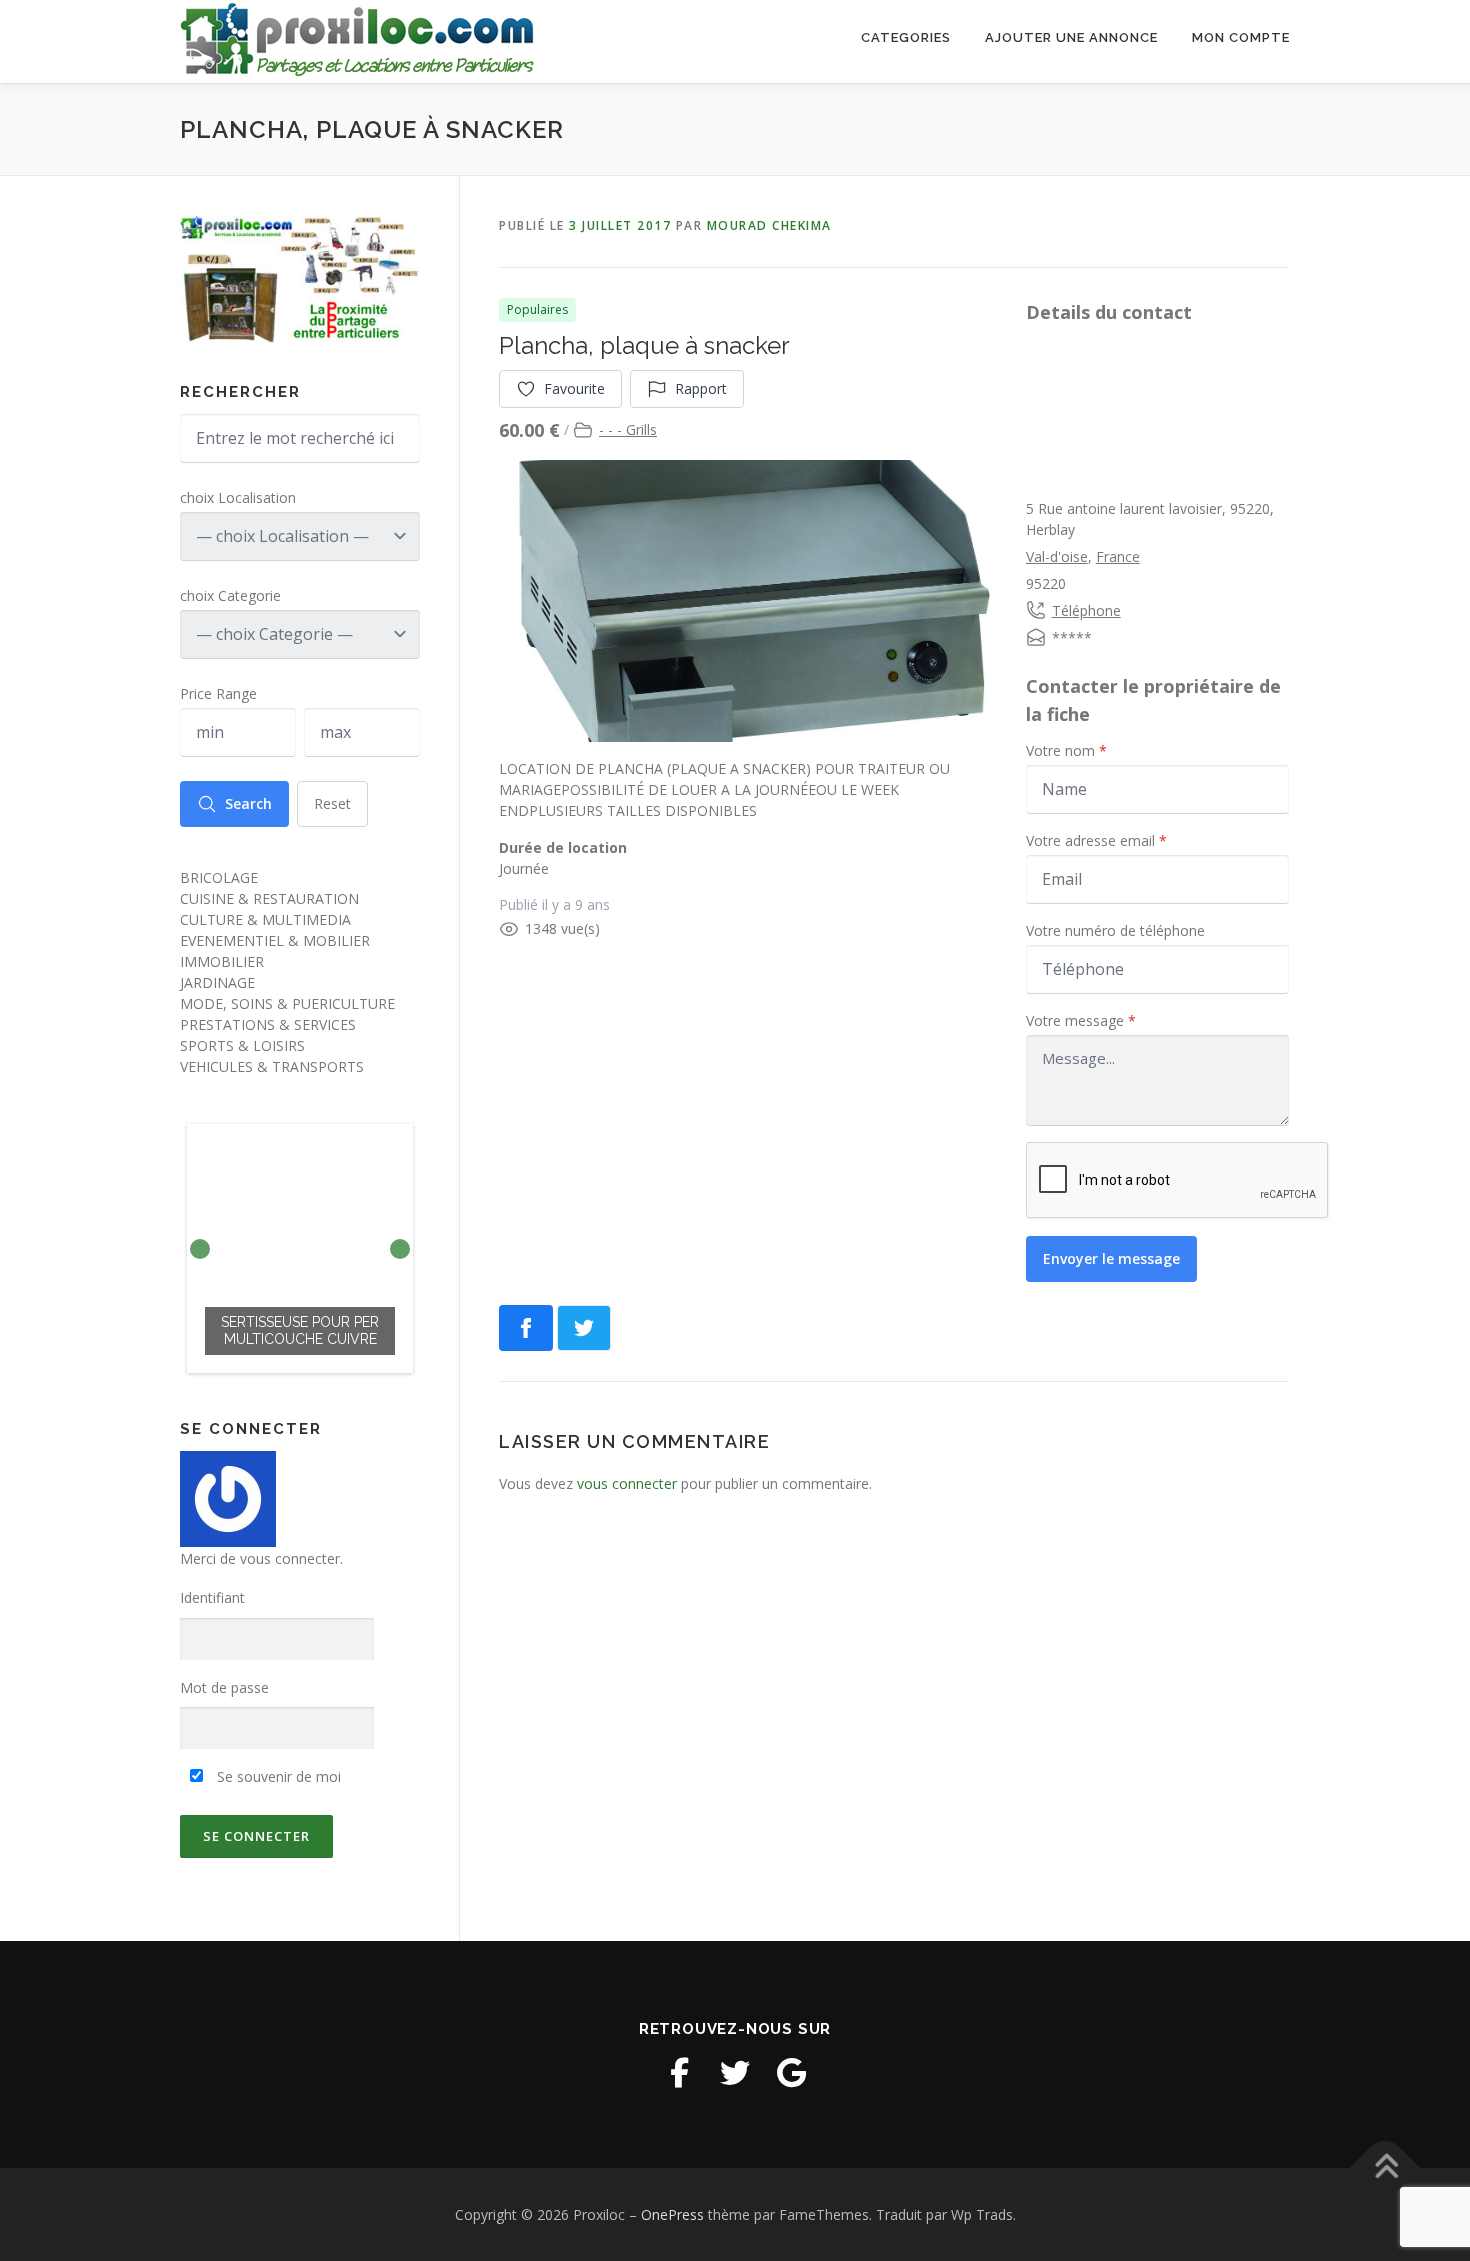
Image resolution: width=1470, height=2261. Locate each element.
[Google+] (791, 2073)
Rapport (701, 388)
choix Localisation (238, 497)
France (1118, 556)
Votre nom (1066, 750)
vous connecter (627, 1483)
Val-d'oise (1057, 556)
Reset (332, 803)
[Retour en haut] (1385, 2167)
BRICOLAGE (219, 877)
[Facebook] (679, 2073)
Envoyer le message (1111, 1258)
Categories (906, 37)
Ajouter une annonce (1071, 37)
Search (248, 803)
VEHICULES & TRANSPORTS (272, 1066)
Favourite (574, 388)
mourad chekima (769, 225)
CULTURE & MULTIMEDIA (265, 919)
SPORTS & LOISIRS (242, 1045)
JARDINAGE (217, 982)
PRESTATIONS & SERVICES (268, 1024)
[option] (300, 1248)
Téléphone (1086, 610)
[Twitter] (735, 2073)
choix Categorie (230, 595)
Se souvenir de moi (277, 1776)
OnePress (672, 2214)
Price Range (218, 693)
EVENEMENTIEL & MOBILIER (275, 940)
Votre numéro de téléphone (1115, 930)
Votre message (1081, 1020)
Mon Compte (1241, 37)
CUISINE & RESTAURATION (269, 898)
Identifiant (212, 1597)
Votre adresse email (1096, 840)
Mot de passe (224, 1687)
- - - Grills (628, 429)
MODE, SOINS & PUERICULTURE (287, 1003)
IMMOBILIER (222, 961)
